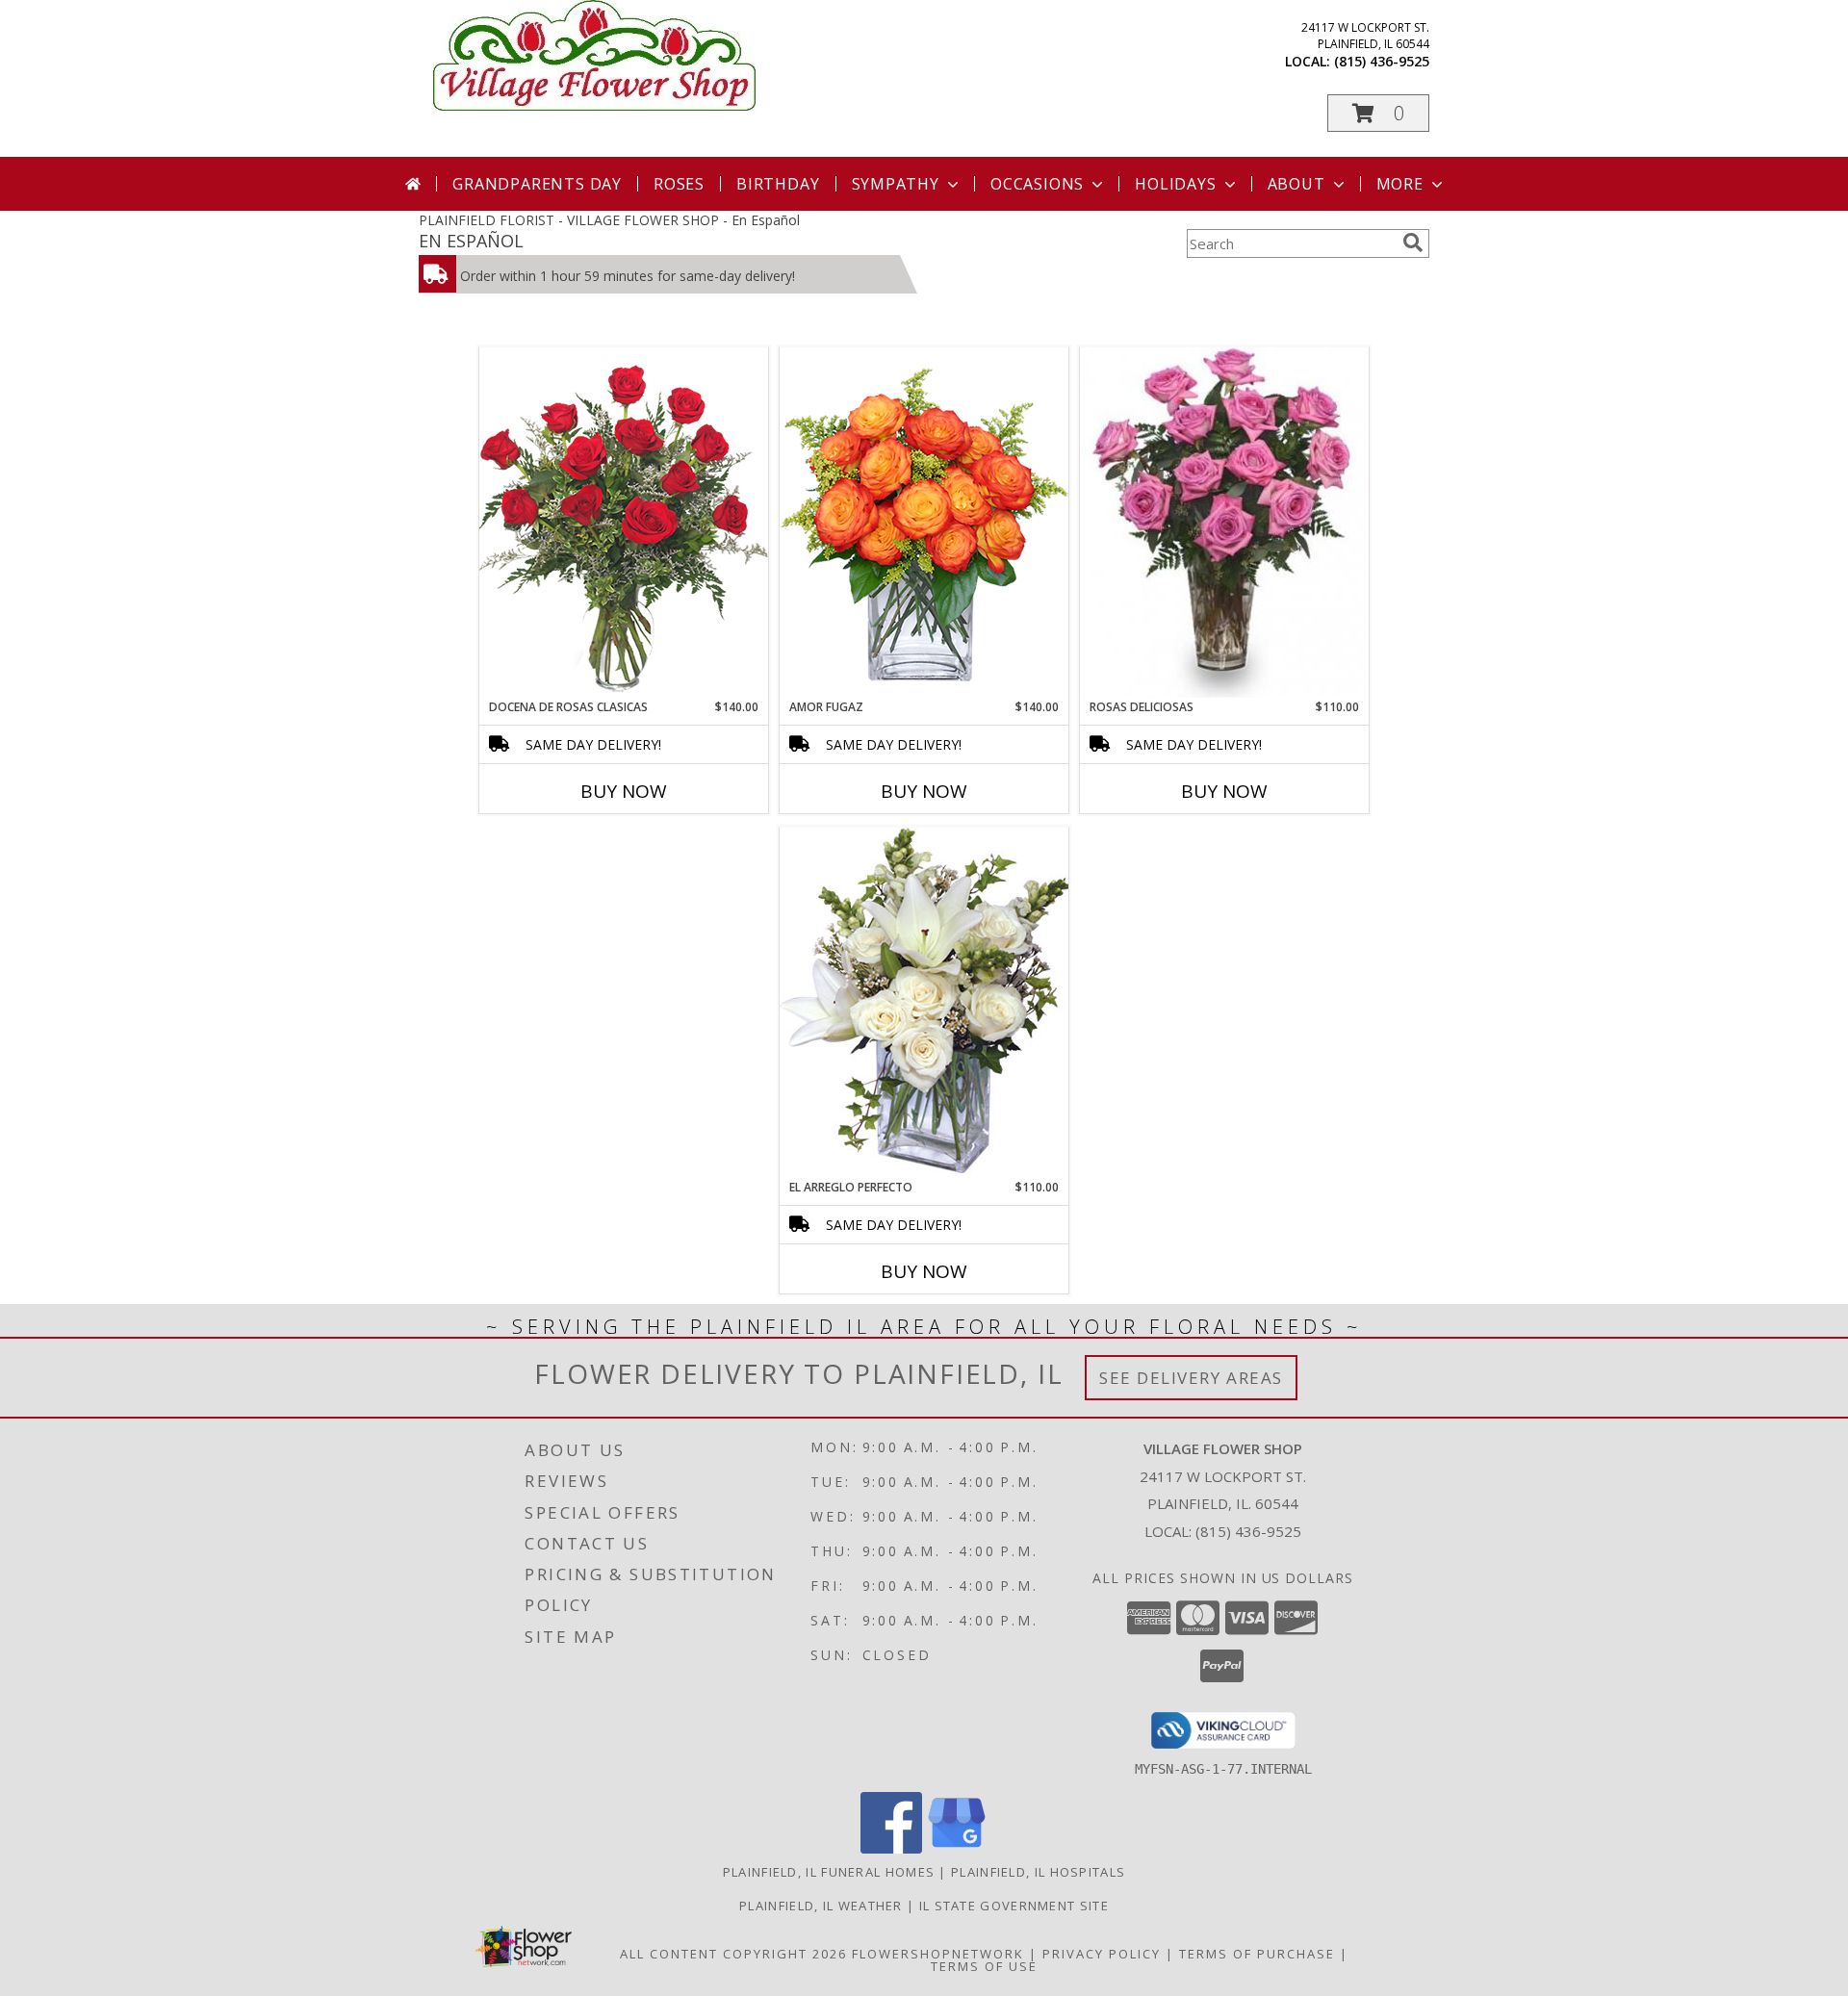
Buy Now (624, 791)
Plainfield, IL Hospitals (1038, 1872)
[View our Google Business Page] (957, 1848)
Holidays (1175, 184)
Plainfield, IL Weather (821, 1906)
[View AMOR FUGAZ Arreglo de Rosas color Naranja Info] (924, 522)
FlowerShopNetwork (938, 1954)
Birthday (778, 184)
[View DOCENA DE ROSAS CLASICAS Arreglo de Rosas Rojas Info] (624, 522)
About (1296, 184)
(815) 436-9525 (1382, 61)
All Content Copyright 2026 (733, 1954)
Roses (679, 184)
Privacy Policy (1102, 1954)
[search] (1413, 243)
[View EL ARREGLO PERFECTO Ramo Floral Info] (924, 1002)
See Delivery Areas (1191, 1378)
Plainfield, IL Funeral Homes (829, 1872)
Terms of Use (984, 1966)
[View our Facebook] (891, 1848)
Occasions (1037, 184)
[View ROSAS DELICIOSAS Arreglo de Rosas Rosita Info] (1224, 523)
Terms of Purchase (1257, 1954)
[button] (1378, 113)
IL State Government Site (1014, 1906)
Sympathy (896, 184)
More (1400, 184)
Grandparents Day (537, 184)
